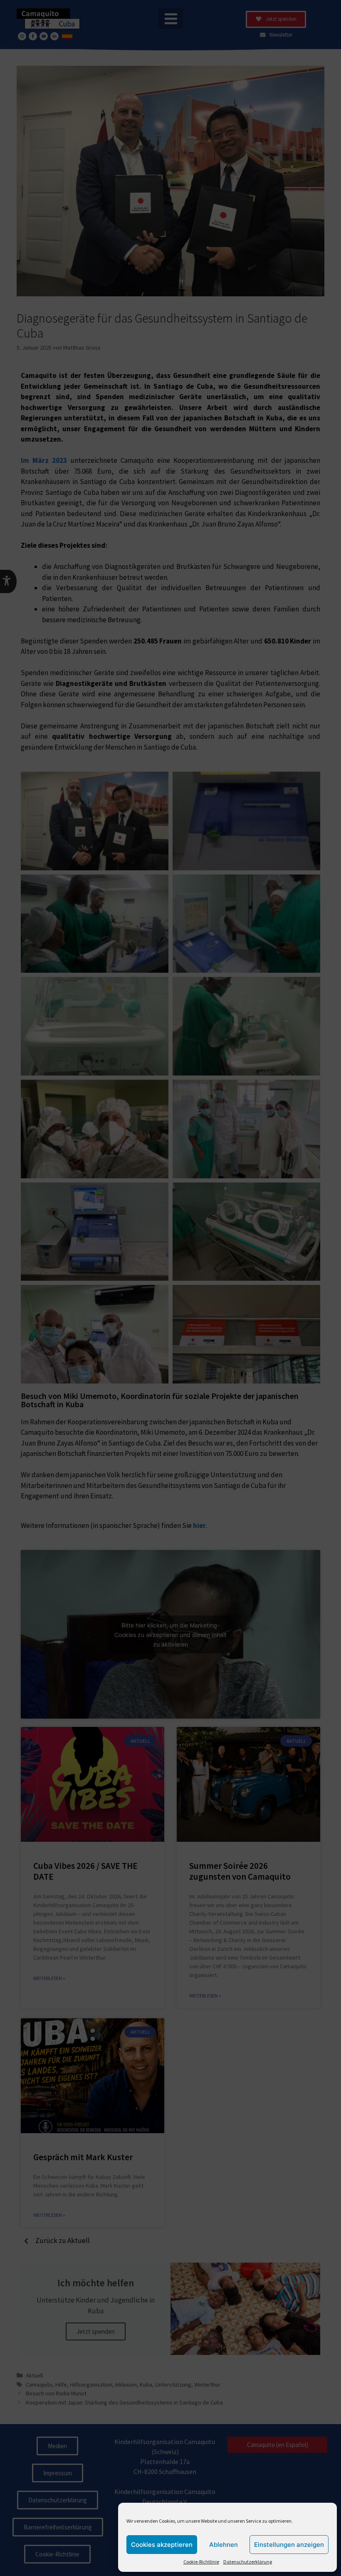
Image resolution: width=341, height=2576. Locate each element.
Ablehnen (224, 2545)
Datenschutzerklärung (248, 2562)
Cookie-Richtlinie (201, 2562)
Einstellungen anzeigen (289, 2545)
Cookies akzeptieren (162, 2545)
